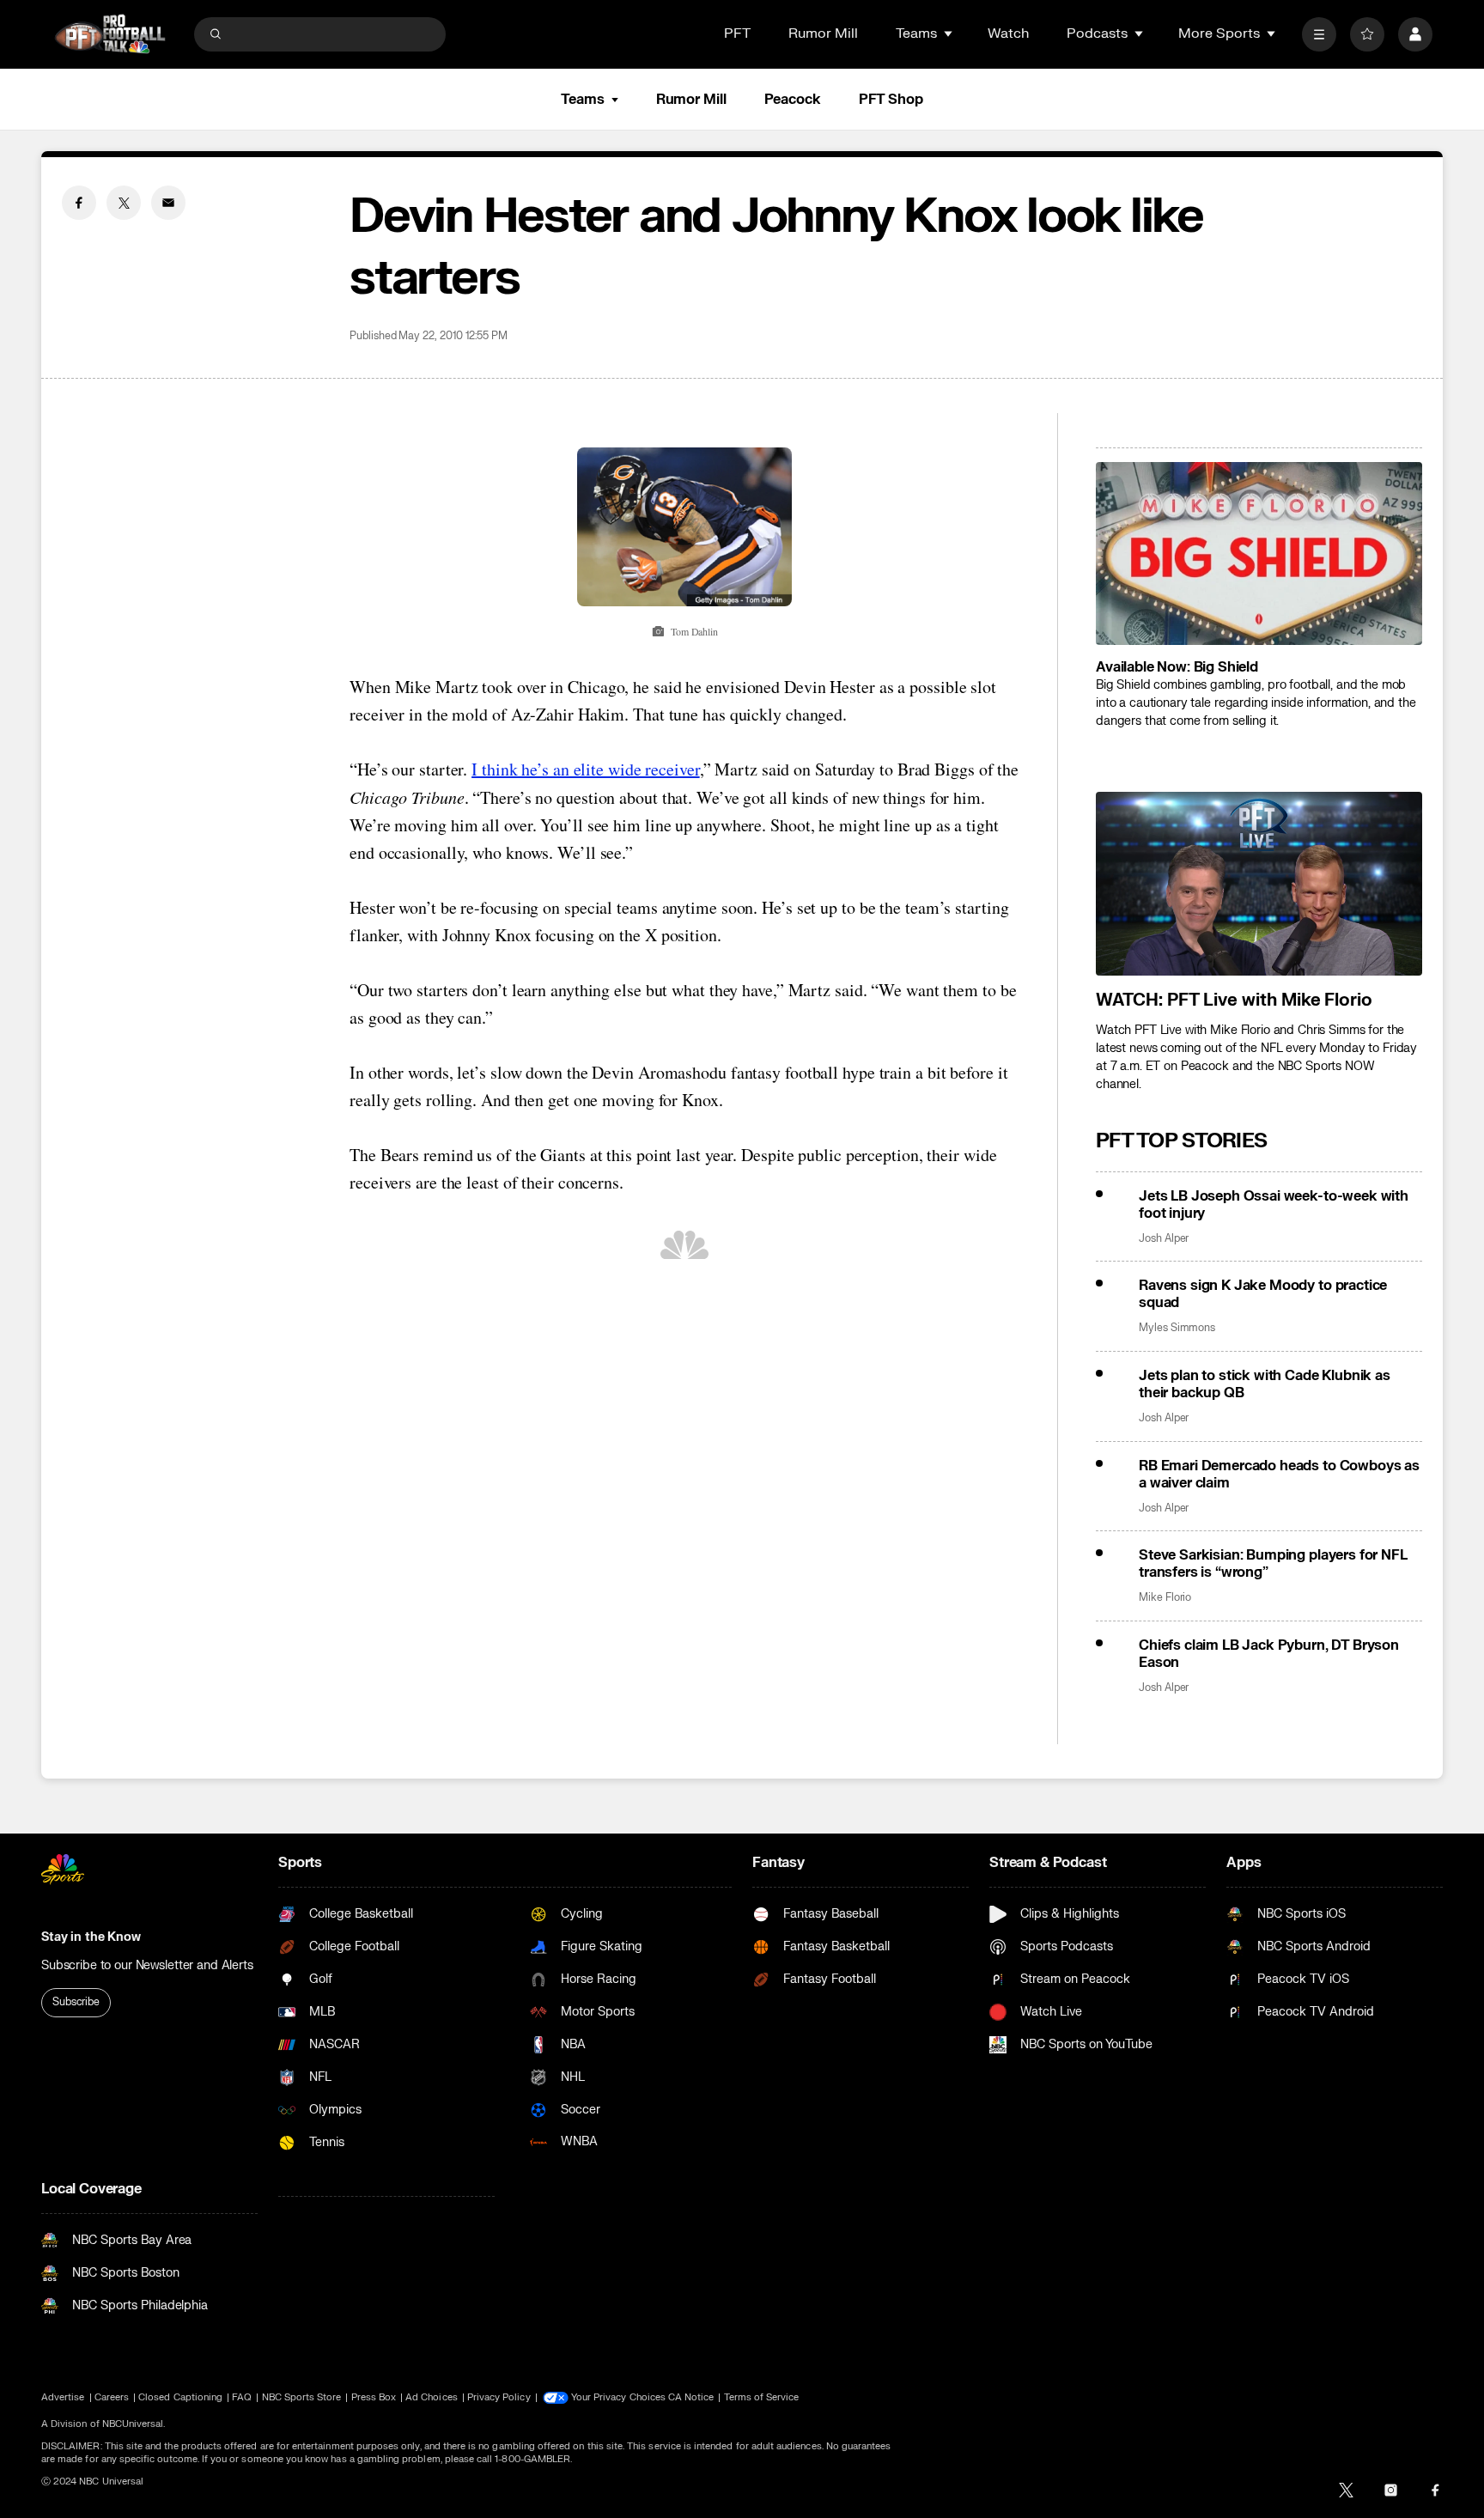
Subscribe (76, 2002)
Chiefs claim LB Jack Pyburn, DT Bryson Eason (1269, 1654)
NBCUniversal (133, 2424)
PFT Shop (891, 100)
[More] (1319, 34)
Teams (582, 100)
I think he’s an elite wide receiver (586, 769)
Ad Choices (432, 2397)
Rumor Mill (823, 33)
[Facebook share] (79, 203)
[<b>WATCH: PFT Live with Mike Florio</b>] (1259, 884)
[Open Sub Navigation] (949, 33)
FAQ (242, 2397)
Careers (112, 2397)
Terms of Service (762, 2397)
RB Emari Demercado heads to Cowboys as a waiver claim (1279, 1475)
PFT (737, 33)
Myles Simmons (1177, 1328)
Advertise (63, 2397)
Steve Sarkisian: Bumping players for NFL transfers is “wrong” (1273, 1564)
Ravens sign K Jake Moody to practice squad (1263, 1294)
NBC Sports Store (302, 2397)
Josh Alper (1164, 1239)
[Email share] (168, 203)
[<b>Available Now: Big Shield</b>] (1259, 554)
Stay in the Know (91, 1937)
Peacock (793, 100)
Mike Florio (1165, 1598)
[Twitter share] (124, 203)
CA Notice (691, 2397)
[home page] (110, 34)
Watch (1008, 33)
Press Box (374, 2397)
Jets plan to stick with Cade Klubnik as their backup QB (1265, 1384)
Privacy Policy (499, 2397)
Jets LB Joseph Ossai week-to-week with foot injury (1274, 1205)
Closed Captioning (180, 2397)
